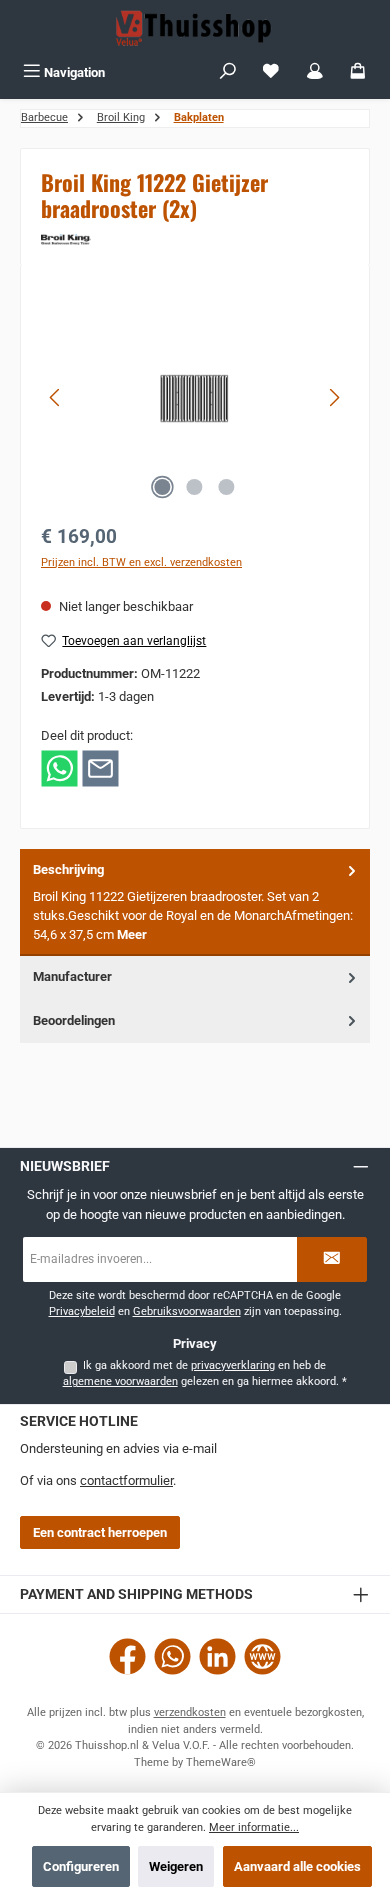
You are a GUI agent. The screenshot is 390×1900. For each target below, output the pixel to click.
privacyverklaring (233, 1365)
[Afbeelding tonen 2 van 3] (195, 487)
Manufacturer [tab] (72, 976)
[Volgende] (334, 397)
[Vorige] (56, 397)
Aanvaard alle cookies (297, 1866)
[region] (195, 397)
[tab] (195, 902)
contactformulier (126, 1480)
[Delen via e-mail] (100, 767)
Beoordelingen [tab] (74, 1020)
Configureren (81, 1866)
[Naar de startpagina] (195, 28)
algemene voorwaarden (120, 1381)
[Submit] (332, 1259)
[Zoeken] (228, 72)
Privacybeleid (82, 1311)
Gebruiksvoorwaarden (187, 1311)
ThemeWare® (221, 1762)
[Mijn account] (315, 72)
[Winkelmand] (358, 72)
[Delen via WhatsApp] (59, 767)
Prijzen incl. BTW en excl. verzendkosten (141, 562)
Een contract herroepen (100, 1532)
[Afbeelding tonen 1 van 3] (163, 487)
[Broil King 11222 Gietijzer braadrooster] (195, 398)
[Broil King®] (195, 239)
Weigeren (176, 1866)
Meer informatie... (254, 1827)
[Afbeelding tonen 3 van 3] (227, 487)
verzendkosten (190, 1712)
